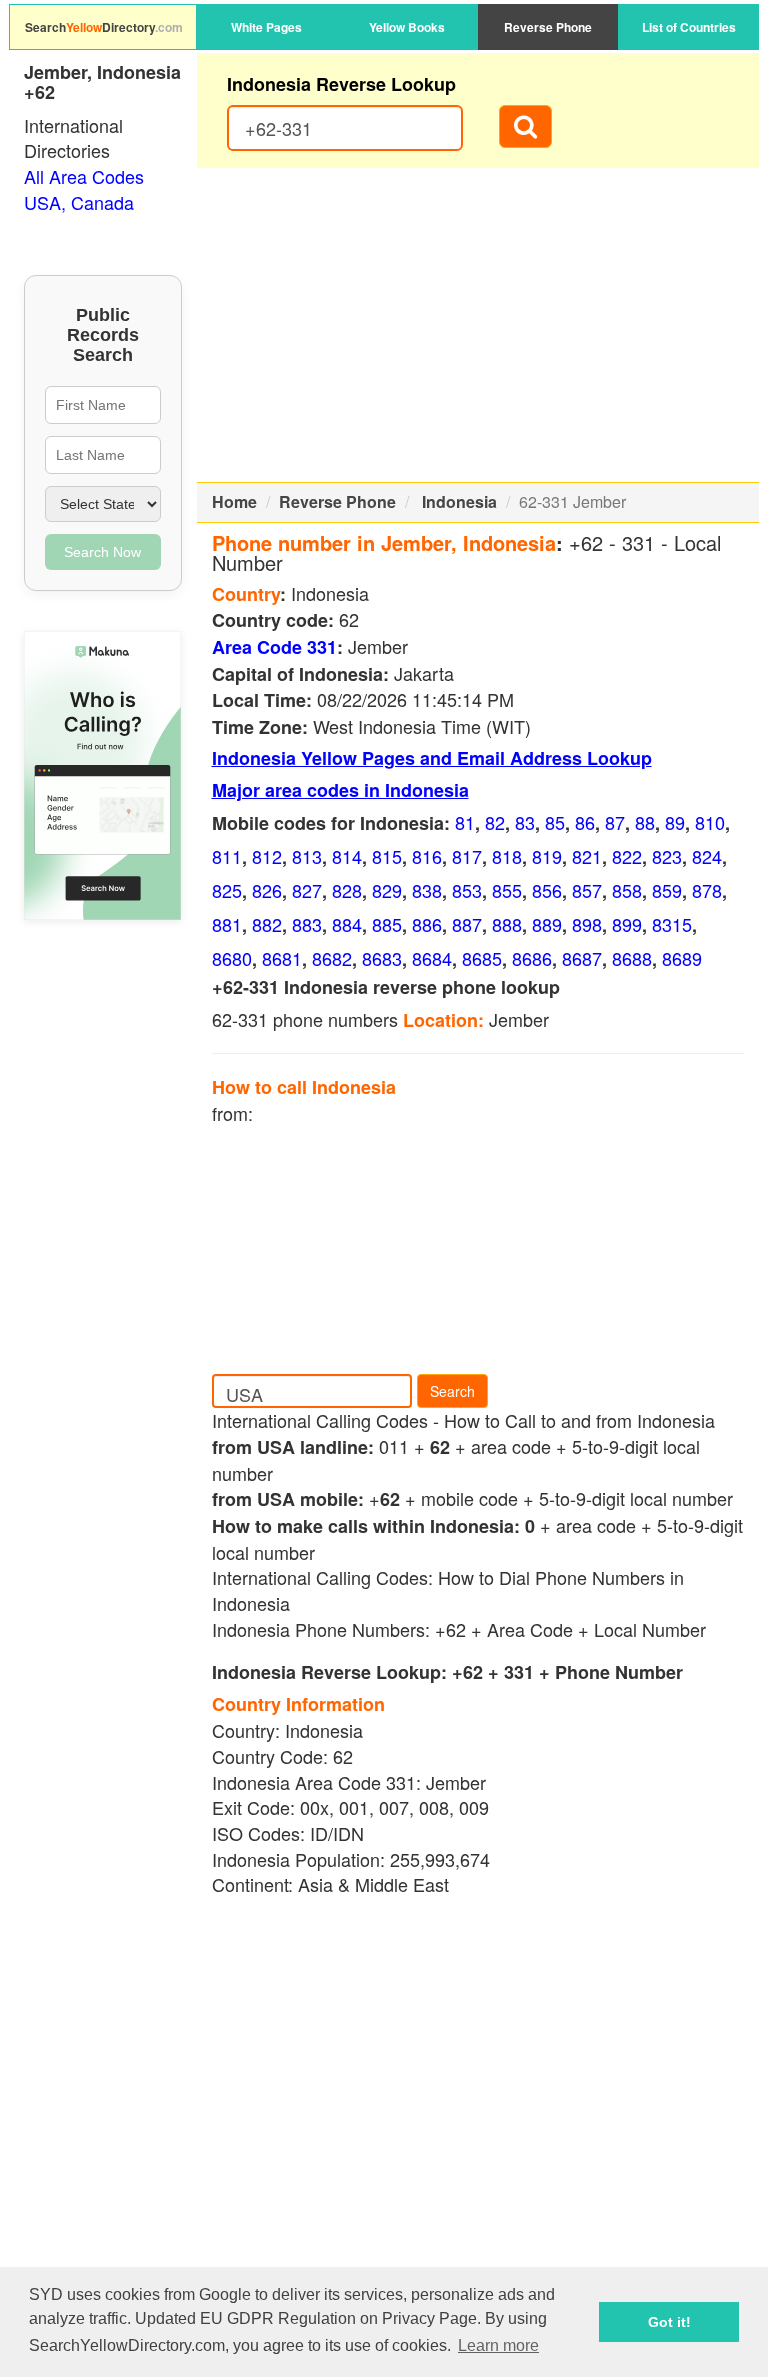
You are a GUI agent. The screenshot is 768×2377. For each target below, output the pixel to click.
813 (307, 856)
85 (555, 822)
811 (227, 856)
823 (667, 856)
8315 (672, 924)
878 (707, 890)
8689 (682, 958)
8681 (282, 958)
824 (707, 856)
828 (347, 890)
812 (267, 856)
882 (267, 924)
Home (234, 501)
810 (710, 822)
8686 (532, 958)
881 (227, 924)
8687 (582, 958)
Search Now (102, 552)
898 (587, 924)
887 (467, 924)
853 (467, 890)
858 (627, 890)
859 (667, 890)
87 (615, 822)
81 (465, 822)
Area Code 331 (274, 647)
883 (307, 924)
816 (427, 856)
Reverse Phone (548, 27)
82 (495, 822)
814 (347, 856)
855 (507, 890)
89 (675, 822)
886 (427, 924)
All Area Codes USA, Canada (84, 189)
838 (427, 890)
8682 (332, 958)
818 (507, 856)
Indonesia (459, 501)
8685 (482, 958)
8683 (382, 958)
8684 (432, 958)
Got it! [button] (669, 2322)
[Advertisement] (478, 325)
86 (585, 822)
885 (387, 924)
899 (627, 924)
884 (347, 924)
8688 (632, 958)
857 (587, 890)
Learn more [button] (498, 2345)
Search (452, 1391)
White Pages (266, 27)
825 (227, 890)
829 (387, 890)
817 (467, 856)
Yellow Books (407, 27)
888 (507, 924)
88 (645, 822)
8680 (232, 958)
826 (267, 890)
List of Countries (689, 27)
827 (307, 890)
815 (387, 856)
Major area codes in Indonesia (340, 790)
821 (587, 856)
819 (547, 856)
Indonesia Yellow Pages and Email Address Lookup (432, 758)
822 (627, 856)
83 (525, 822)
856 (547, 890)
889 (547, 924)
